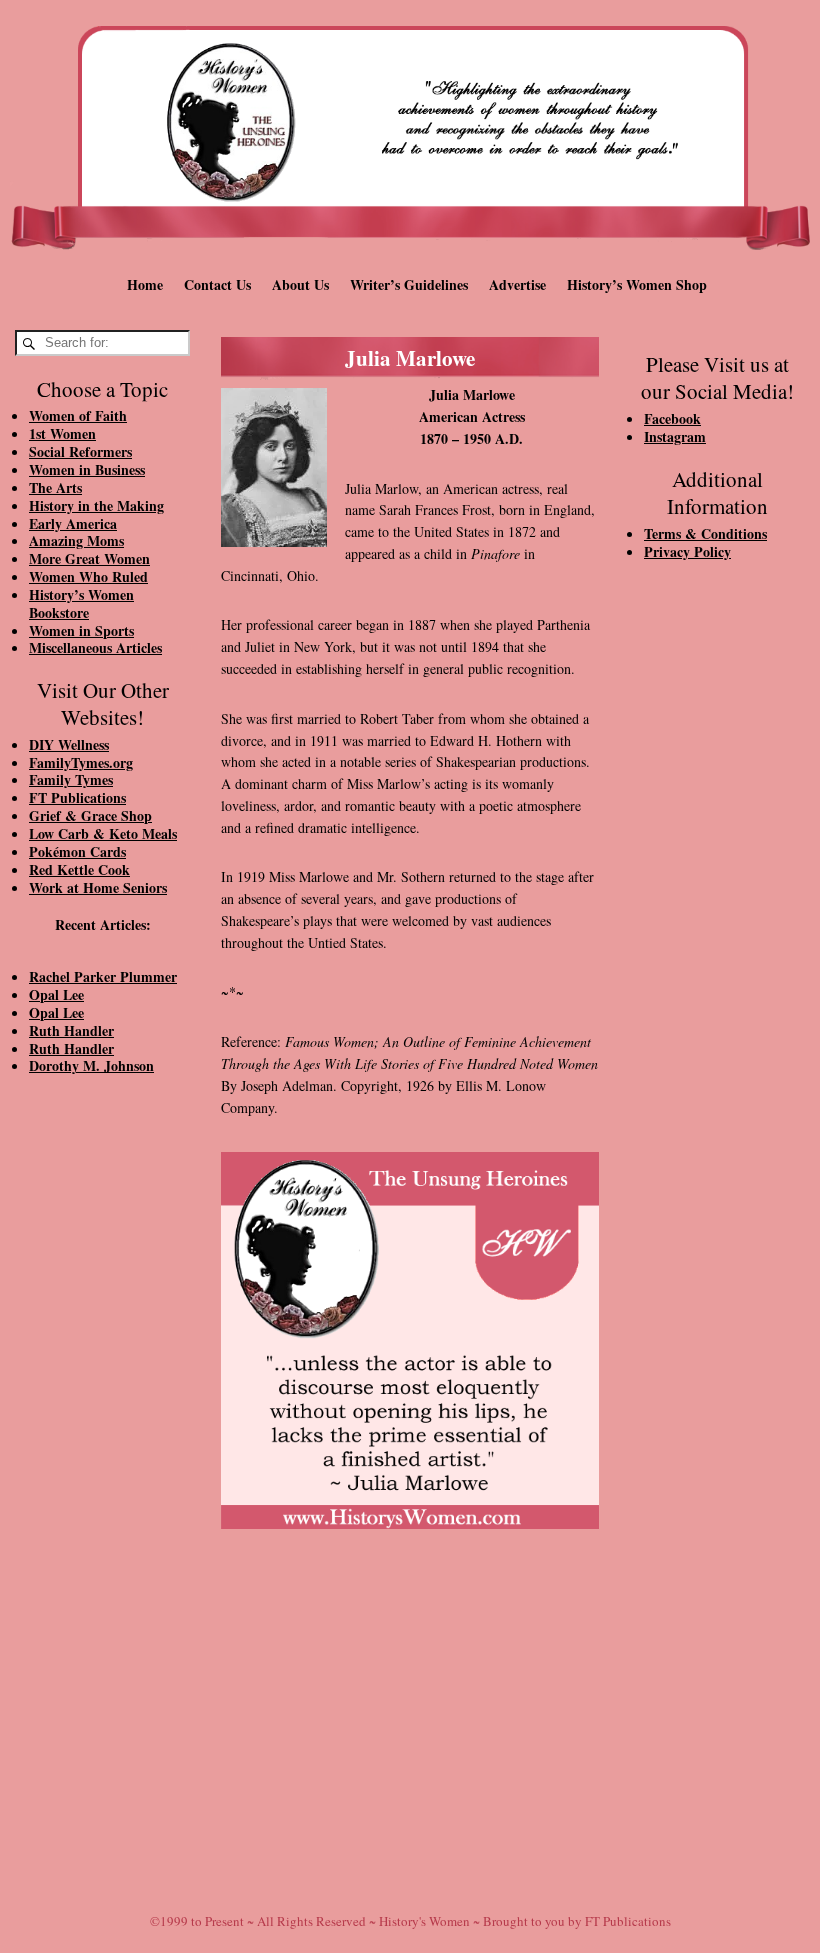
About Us (300, 284)
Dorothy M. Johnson (91, 1065)
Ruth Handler (71, 1030)
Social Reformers (80, 451)
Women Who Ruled (88, 576)
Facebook (672, 418)
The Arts (55, 487)
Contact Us (217, 284)
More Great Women (89, 558)
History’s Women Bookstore (81, 603)
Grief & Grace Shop (90, 815)
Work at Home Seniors (98, 887)
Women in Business (87, 469)
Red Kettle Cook (79, 869)
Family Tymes (71, 779)
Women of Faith (78, 415)
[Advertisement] (102, 1429)
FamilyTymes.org (81, 762)
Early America (73, 523)
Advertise (517, 284)
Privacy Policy (687, 551)
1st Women (62, 433)
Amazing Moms (76, 540)
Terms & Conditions (705, 533)
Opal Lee (56, 994)
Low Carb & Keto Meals (103, 833)
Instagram (675, 436)
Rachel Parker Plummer (103, 976)
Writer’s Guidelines (409, 284)
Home (145, 284)
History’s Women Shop (637, 284)
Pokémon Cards (77, 851)
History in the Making (96, 505)
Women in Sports (81, 630)
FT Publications (77, 797)
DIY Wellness (69, 744)
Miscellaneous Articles (95, 647)
